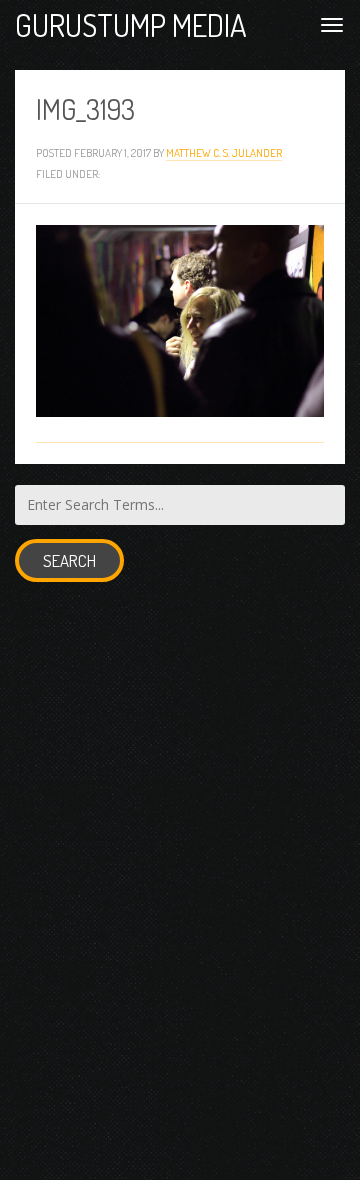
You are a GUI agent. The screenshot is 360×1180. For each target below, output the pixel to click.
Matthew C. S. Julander (224, 152)
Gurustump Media (131, 24)
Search (69, 560)
